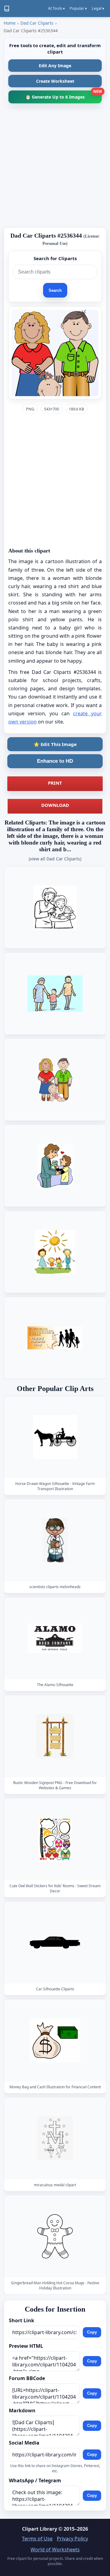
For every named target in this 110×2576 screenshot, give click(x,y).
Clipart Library (40, 2529)
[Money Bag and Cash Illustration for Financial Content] (55, 2040)
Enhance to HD (55, 761)
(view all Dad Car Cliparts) (55, 859)
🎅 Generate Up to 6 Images (64, 95)
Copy (92, 2332)
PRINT (55, 783)
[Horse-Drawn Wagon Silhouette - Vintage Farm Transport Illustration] (55, 1437)
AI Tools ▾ (56, 8)
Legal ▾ (98, 8)
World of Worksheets (55, 2550)
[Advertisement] (55, 168)
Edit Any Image (55, 66)
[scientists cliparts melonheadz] (55, 1540)
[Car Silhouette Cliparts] (55, 1942)
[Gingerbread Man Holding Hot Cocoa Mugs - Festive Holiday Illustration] (55, 2236)
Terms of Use (37, 2539)
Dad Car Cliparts (37, 23)
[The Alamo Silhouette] (55, 1638)
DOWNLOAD (55, 805)
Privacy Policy (72, 2539)
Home (10, 23)
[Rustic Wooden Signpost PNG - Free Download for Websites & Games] (55, 1736)
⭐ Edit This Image (55, 744)
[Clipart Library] (7, 9)
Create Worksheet (55, 81)
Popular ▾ (78, 8)
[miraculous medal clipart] (55, 2138)
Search (55, 290)
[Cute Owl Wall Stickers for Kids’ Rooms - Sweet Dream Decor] (55, 1839)
